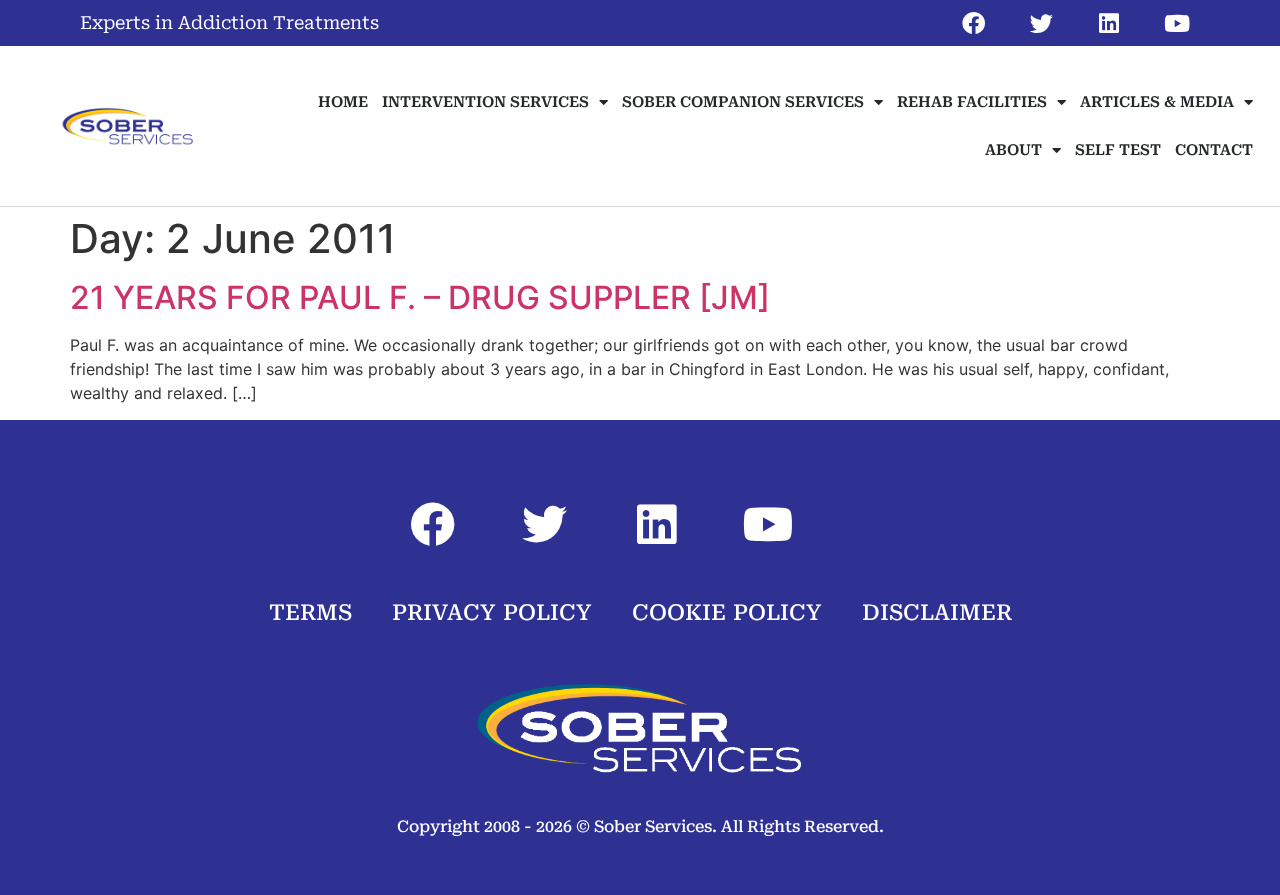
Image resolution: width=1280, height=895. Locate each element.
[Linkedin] (1109, 23)
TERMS (310, 612)
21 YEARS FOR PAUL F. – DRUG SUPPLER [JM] (420, 297)
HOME (343, 102)
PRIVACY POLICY (492, 612)
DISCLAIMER (937, 612)
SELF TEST (1118, 150)
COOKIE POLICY (727, 612)
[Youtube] (1177, 23)
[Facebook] (973, 23)
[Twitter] (1041, 23)
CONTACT (1214, 150)
